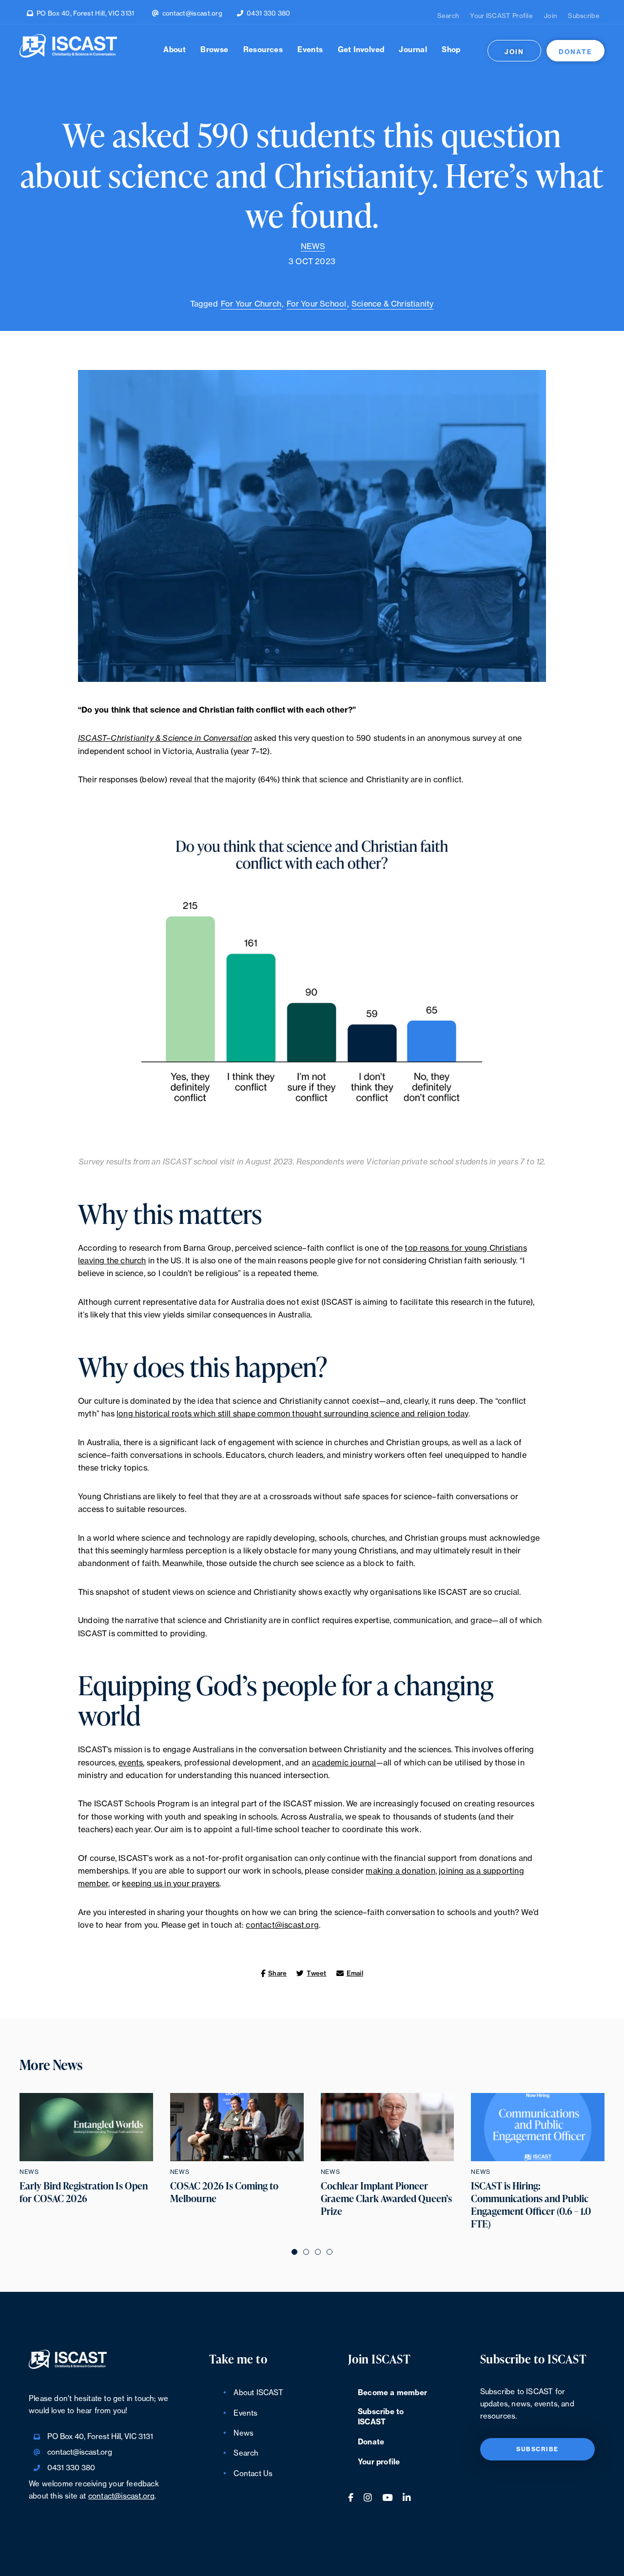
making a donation (400, 1871)
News (313, 247)
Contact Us (253, 2474)
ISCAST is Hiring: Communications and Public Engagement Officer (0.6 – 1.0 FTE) (531, 2205)
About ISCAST (258, 2393)
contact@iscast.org (192, 13)
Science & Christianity (392, 304)
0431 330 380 (269, 13)
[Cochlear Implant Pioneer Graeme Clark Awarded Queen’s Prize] (388, 2127)
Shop (451, 50)
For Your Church (251, 304)
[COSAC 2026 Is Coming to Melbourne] (237, 2127)
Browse (214, 50)
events (131, 1763)
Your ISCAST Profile (501, 16)
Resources (263, 50)
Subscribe (584, 16)
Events (310, 50)
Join (550, 16)
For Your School (317, 304)
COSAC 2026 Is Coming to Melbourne (224, 2192)
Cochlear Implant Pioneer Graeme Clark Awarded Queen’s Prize (386, 2199)
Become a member (392, 2393)
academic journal (344, 1763)
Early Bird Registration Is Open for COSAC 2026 (84, 2192)
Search (448, 16)
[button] (294, 2251)
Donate (575, 52)
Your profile (379, 2462)
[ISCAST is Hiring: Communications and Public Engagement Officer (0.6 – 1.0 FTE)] (538, 2127)
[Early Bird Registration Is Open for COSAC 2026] (86, 2127)
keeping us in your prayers (171, 1884)
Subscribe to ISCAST (381, 2417)
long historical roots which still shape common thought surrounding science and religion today (292, 1414)
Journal (413, 50)
